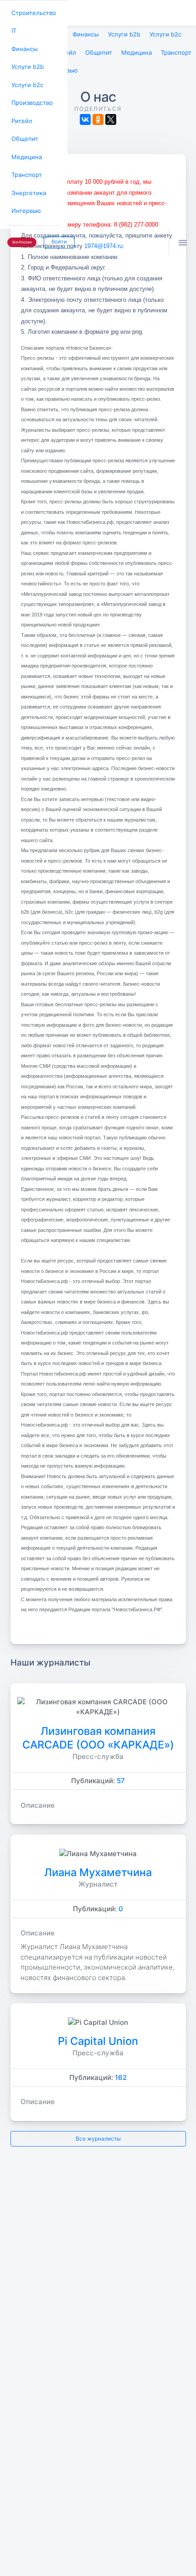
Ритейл (21, 113)
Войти (56, 228)
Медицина (25, 147)
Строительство (32, 12)
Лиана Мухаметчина (98, 1869)
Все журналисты (98, 2135)
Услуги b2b (26, 63)
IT (13, 29)
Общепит (23, 130)
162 (121, 2074)
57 (121, 1777)
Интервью (25, 198)
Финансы (23, 46)
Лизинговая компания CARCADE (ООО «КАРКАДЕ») (98, 1734)
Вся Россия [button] (21, 228)
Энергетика (27, 181)
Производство (31, 96)
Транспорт (25, 164)
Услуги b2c (26, 80)
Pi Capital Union (98, 2038)
